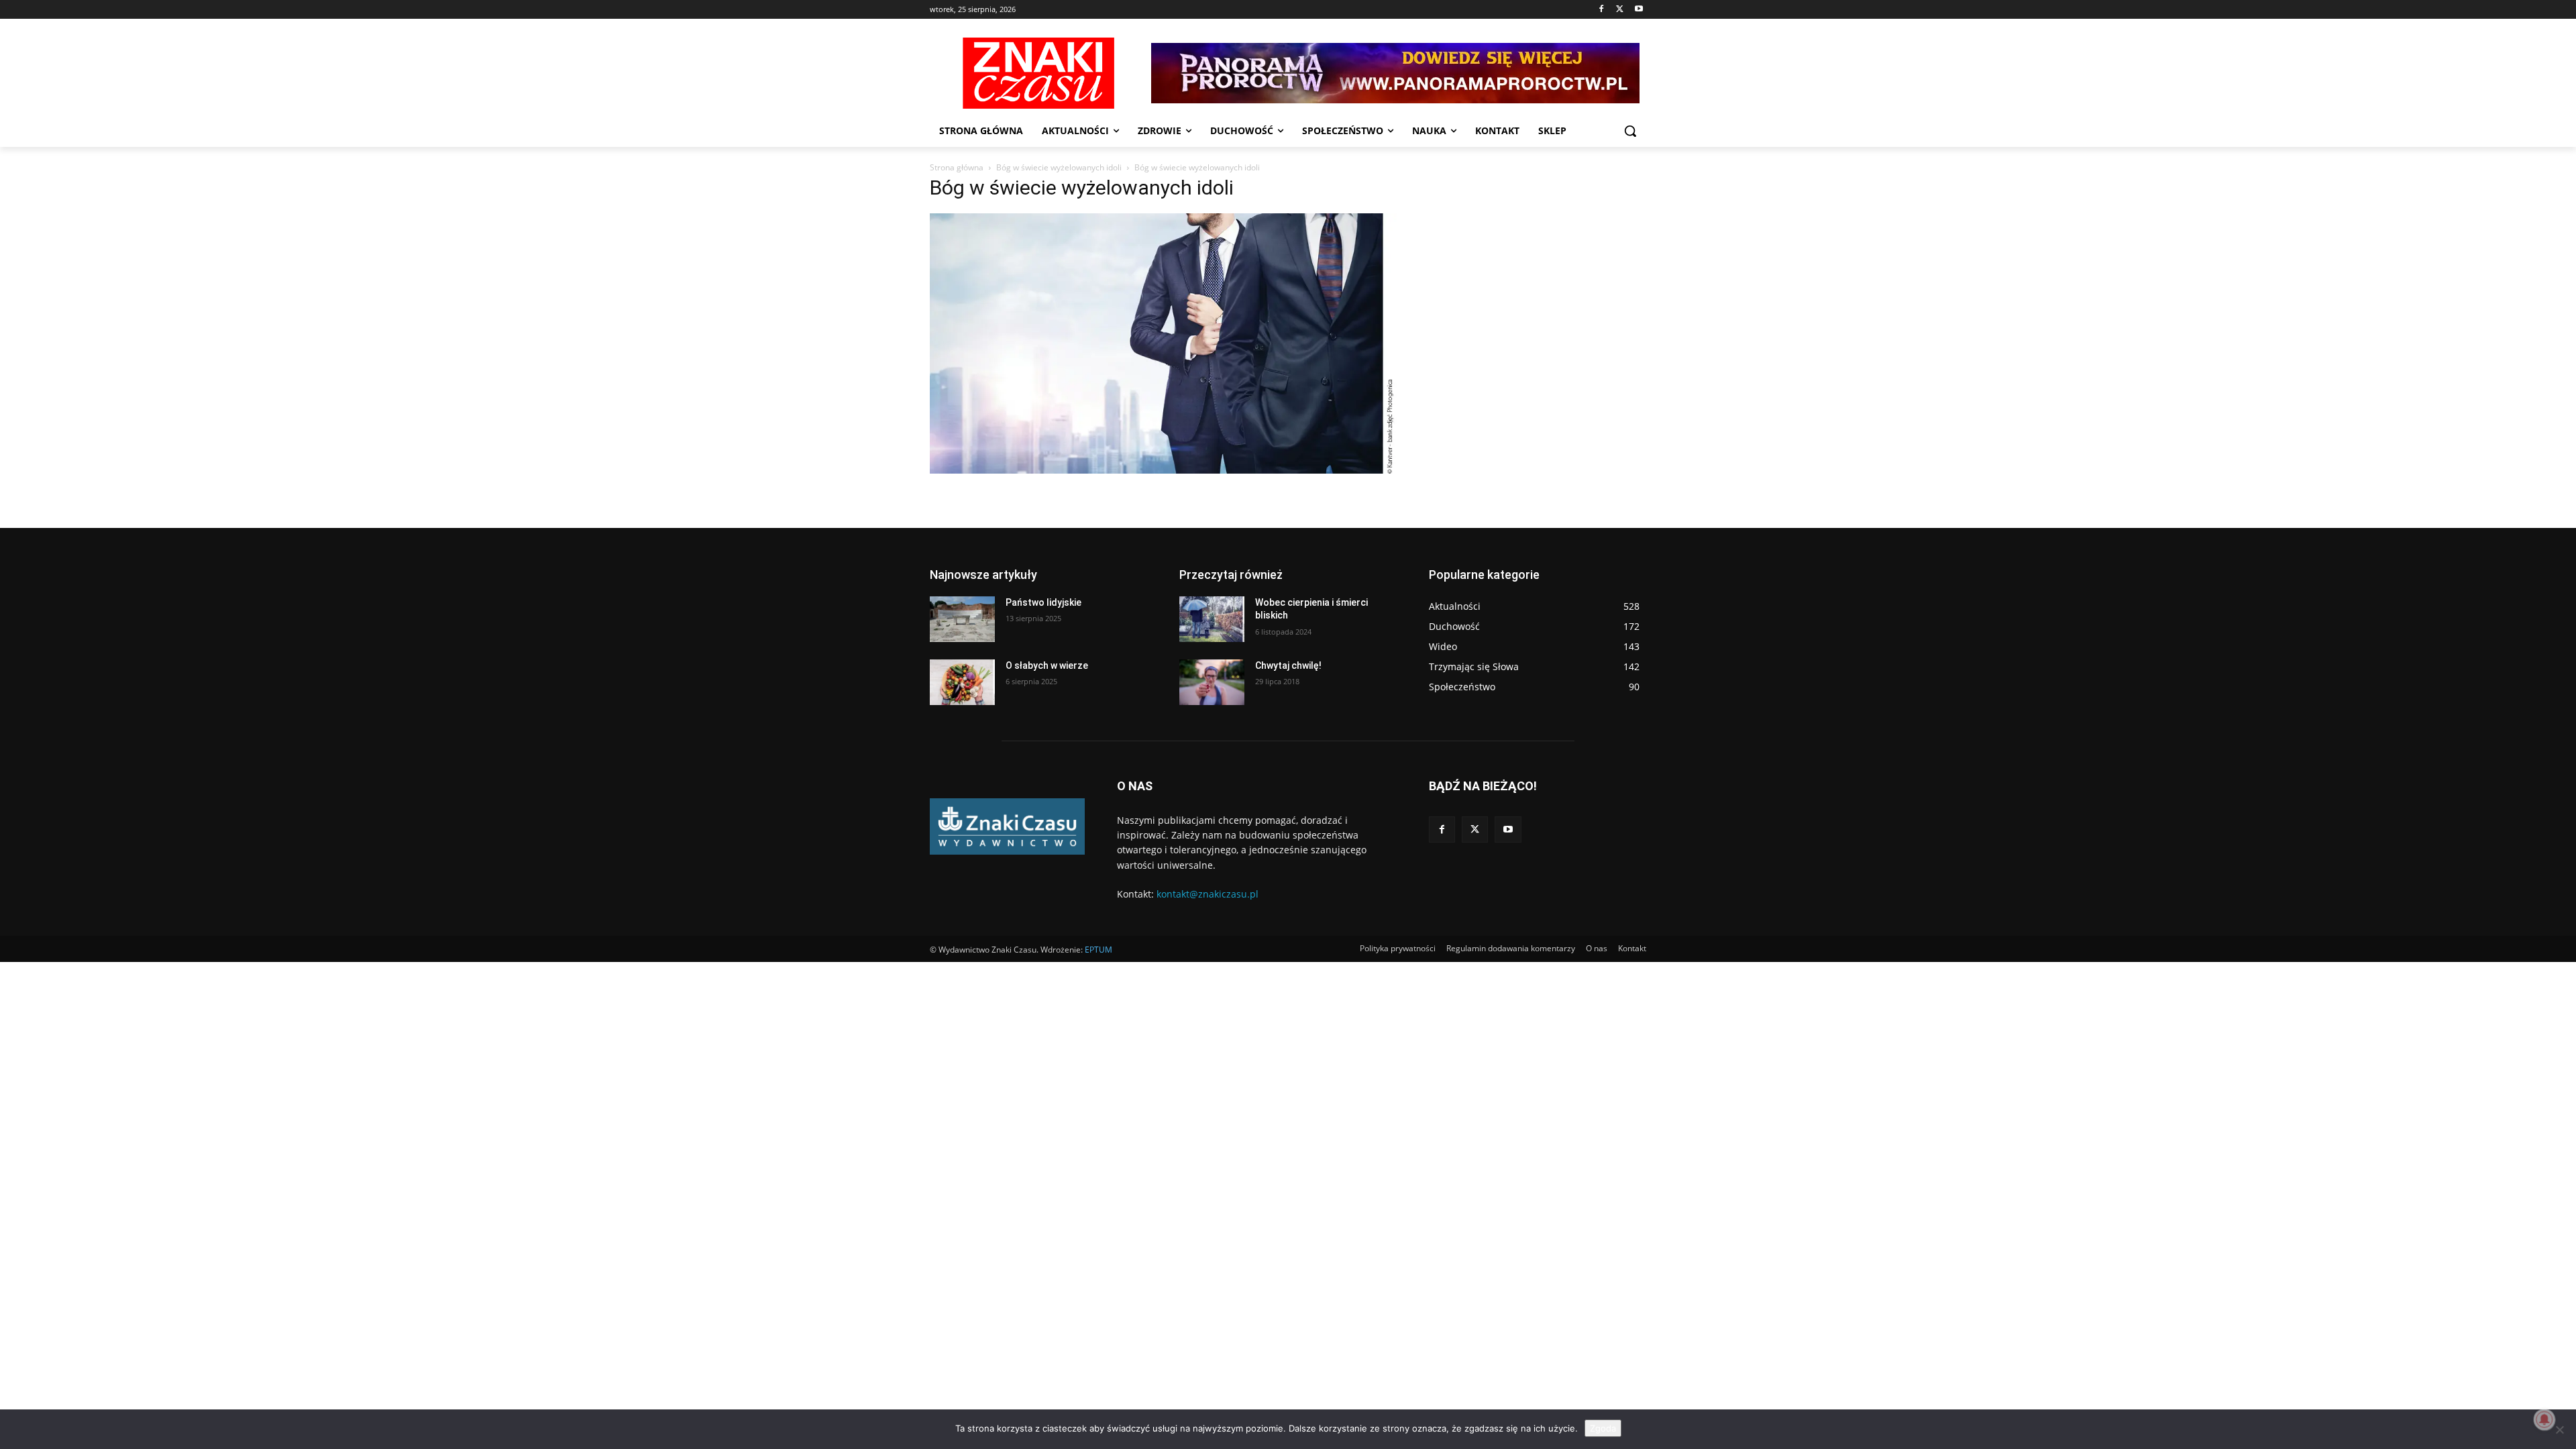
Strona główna (957, 167)
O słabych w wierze (1047, 665)
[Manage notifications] (2544, 1419)
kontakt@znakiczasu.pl (1207, 894)
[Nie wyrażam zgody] (2559, 1430)
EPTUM (1098, 950)
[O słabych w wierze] (962, 682)
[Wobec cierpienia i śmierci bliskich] (1212, 619)
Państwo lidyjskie (1043, 602)
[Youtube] (1639, 10)
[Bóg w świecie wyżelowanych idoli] (1163, 470)
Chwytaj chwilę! (1288, 665)
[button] (1630, 131)
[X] (1620, 10)
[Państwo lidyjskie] (962, 619)
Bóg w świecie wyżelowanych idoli (1059, 167)
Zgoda (1603, 1428)
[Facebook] (1602, 10)
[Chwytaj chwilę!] (1212, 682)
